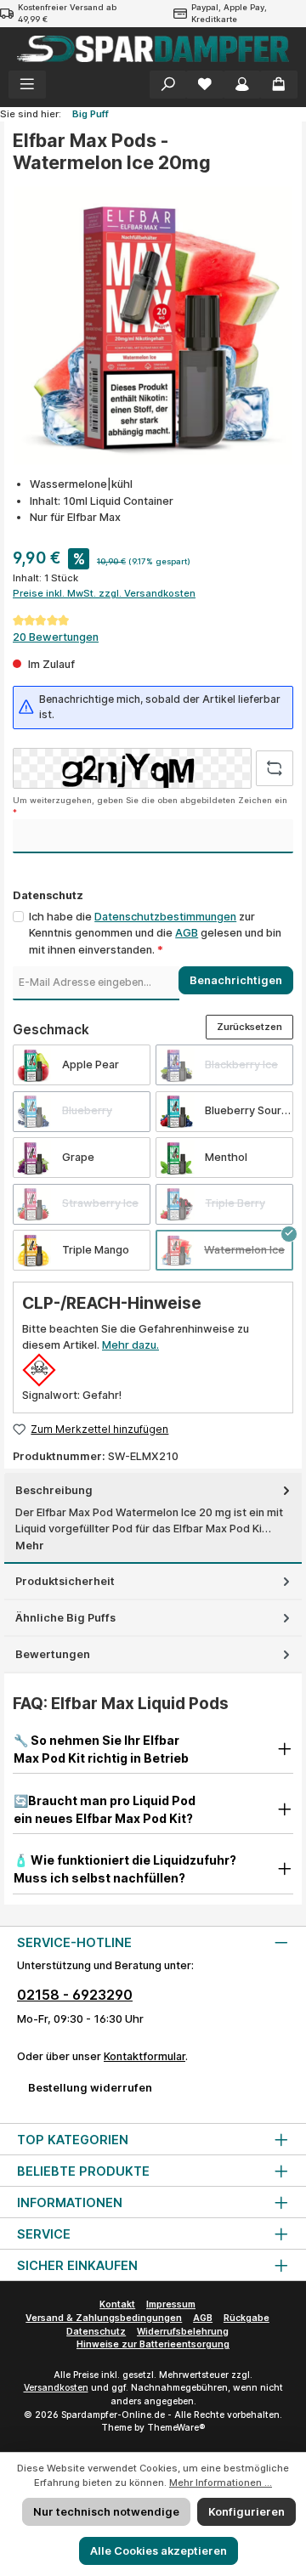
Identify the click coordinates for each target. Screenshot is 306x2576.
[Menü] (27, 85)
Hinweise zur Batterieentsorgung (153, 2344)
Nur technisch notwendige (106, 2512)
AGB (187, 933)
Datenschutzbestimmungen (165, 917)
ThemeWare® (176, 2428)
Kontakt (117, 2304)
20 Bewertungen (56, 637)
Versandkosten (56, 2388)
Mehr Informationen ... (221, 2483)
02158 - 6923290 (75, 1995)
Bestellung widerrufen (90, 2088)
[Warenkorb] (279, 85)
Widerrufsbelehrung (183, 2332)
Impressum (171, 2304)
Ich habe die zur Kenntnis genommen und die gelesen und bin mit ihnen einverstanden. (155, 933)
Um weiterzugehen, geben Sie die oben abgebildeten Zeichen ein (150, 806)
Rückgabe (246, 2318)
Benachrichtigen (236, 980)
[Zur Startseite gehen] (153, 49)
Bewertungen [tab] (53, 1654)
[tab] (153, 1518)
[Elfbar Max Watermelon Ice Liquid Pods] (153, 326)
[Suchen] (168, 85)
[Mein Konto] (242, 85)
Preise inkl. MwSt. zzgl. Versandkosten (104, 593)
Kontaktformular (144, 2056)
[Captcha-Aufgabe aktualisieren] (275, 768)
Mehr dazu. (130, 1345)
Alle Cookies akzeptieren (159, 2551)
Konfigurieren (246, 2512)
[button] (153, 1749)
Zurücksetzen (249, 1027)
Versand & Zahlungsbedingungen (104, 2318)
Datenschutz (96, 2332)
